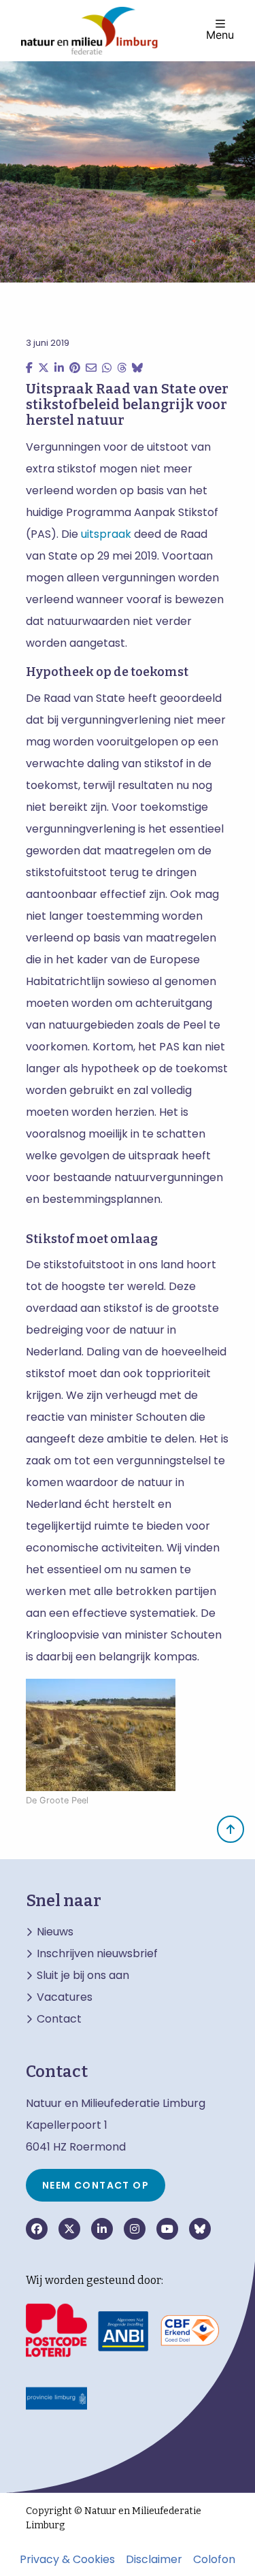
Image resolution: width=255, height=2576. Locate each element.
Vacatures (65, 1997)
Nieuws (55, 1932)
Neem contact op (96, 2185)
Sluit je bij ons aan (83, 1976)
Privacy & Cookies (67, 2560)
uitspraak (106, 534)
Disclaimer (154, 2560)
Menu (220, 34)
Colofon (214, 2560)
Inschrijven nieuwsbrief (97, 1954)
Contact (59, 2019)
